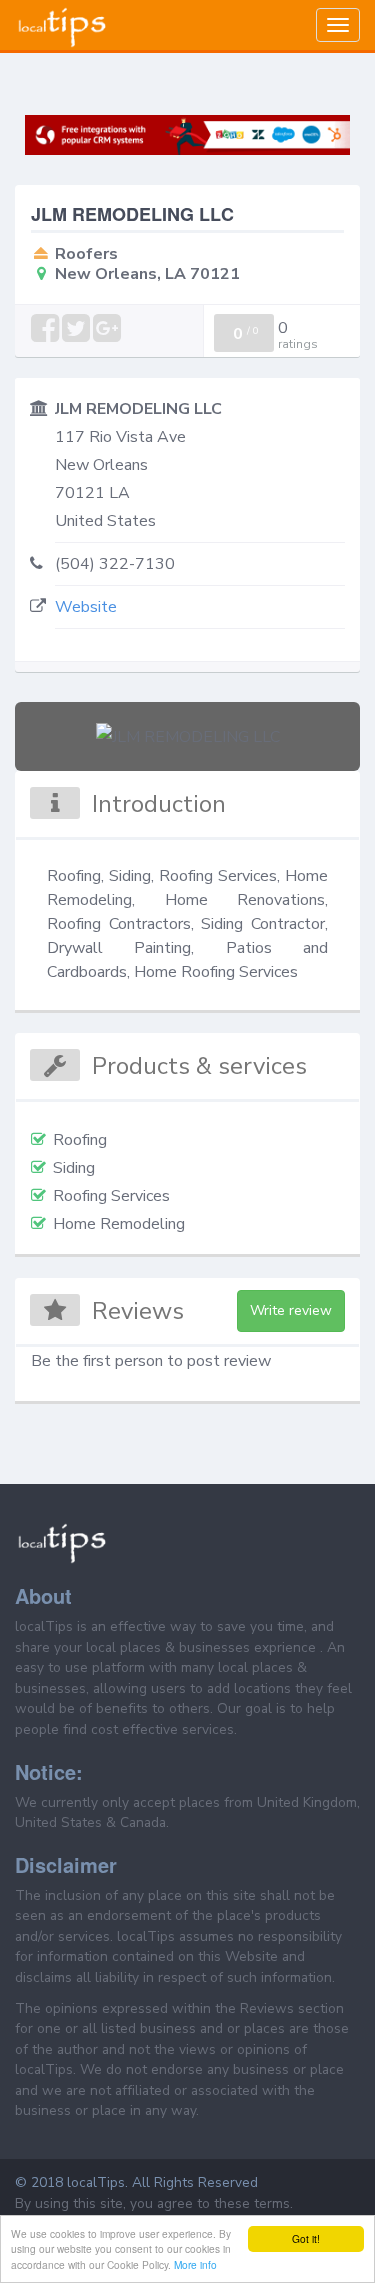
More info (195, 2264)
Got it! (306, 2238)
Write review (291, 1310)
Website (86, 607)
